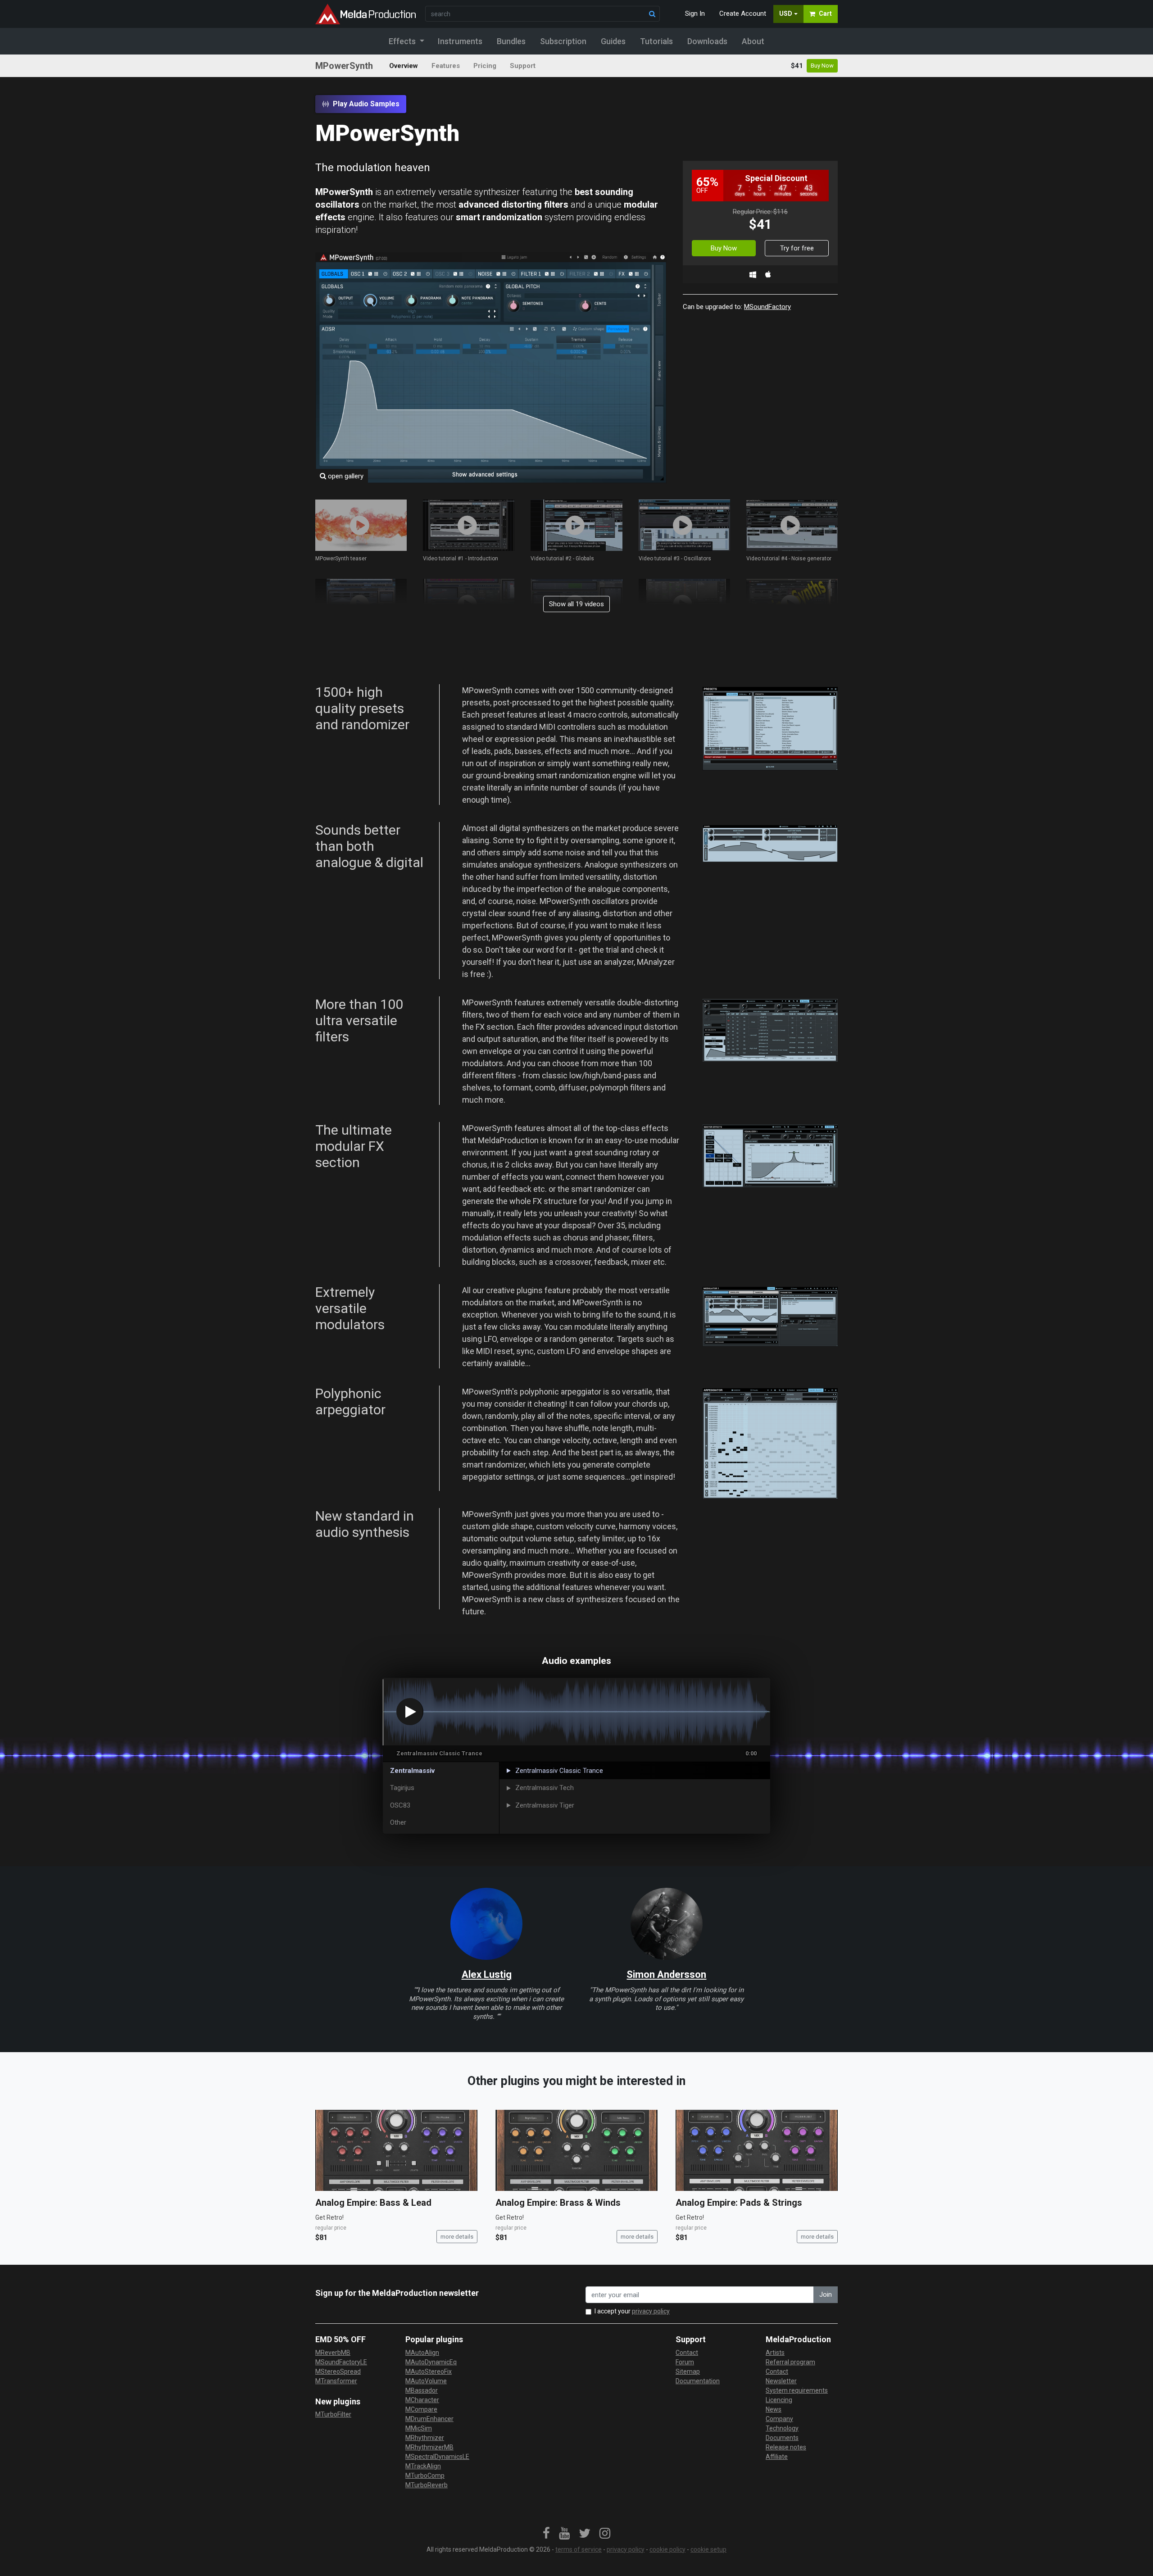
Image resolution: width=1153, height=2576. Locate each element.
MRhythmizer (425, 2438)
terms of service (579, 2549)
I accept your (632, 2311)
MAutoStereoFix (429, 2372)
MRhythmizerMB (429, 2447)
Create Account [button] (743, 14)
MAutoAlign (422, 2353)
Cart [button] (825, 14)
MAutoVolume (426, 2381)
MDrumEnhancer (429, 2419)
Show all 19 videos (576, 604)
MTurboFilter (333, 2414)
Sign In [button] (695, 14)
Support (523, 66)
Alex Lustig (487, 1974)
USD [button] (786, 14)
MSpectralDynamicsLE (437, 2457)
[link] (546, 2534)
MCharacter (422, 2400)
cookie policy (667, 2549)
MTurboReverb (427, 2485)
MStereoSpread (338, 2372)
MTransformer (336, 2381)
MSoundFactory (767, 307)
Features (446, 66)
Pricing (485, 66)
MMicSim (419, 2428)
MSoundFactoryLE (341, 2362)
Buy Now (822, 66)
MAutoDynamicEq (431, 2362)
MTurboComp (425, 2476)
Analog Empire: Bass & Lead (373, 2203)
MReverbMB (333, 2353)
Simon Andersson (666, 1974)
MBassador (422, 2390)
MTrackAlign (423, 2466)
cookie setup (708, 2549)
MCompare (421, 2409)
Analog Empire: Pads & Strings (739, 2203)
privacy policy (651, 2311)
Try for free (797, 248)
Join (826, 2294)
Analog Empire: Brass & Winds (558, 2203)
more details (457, 2237)
